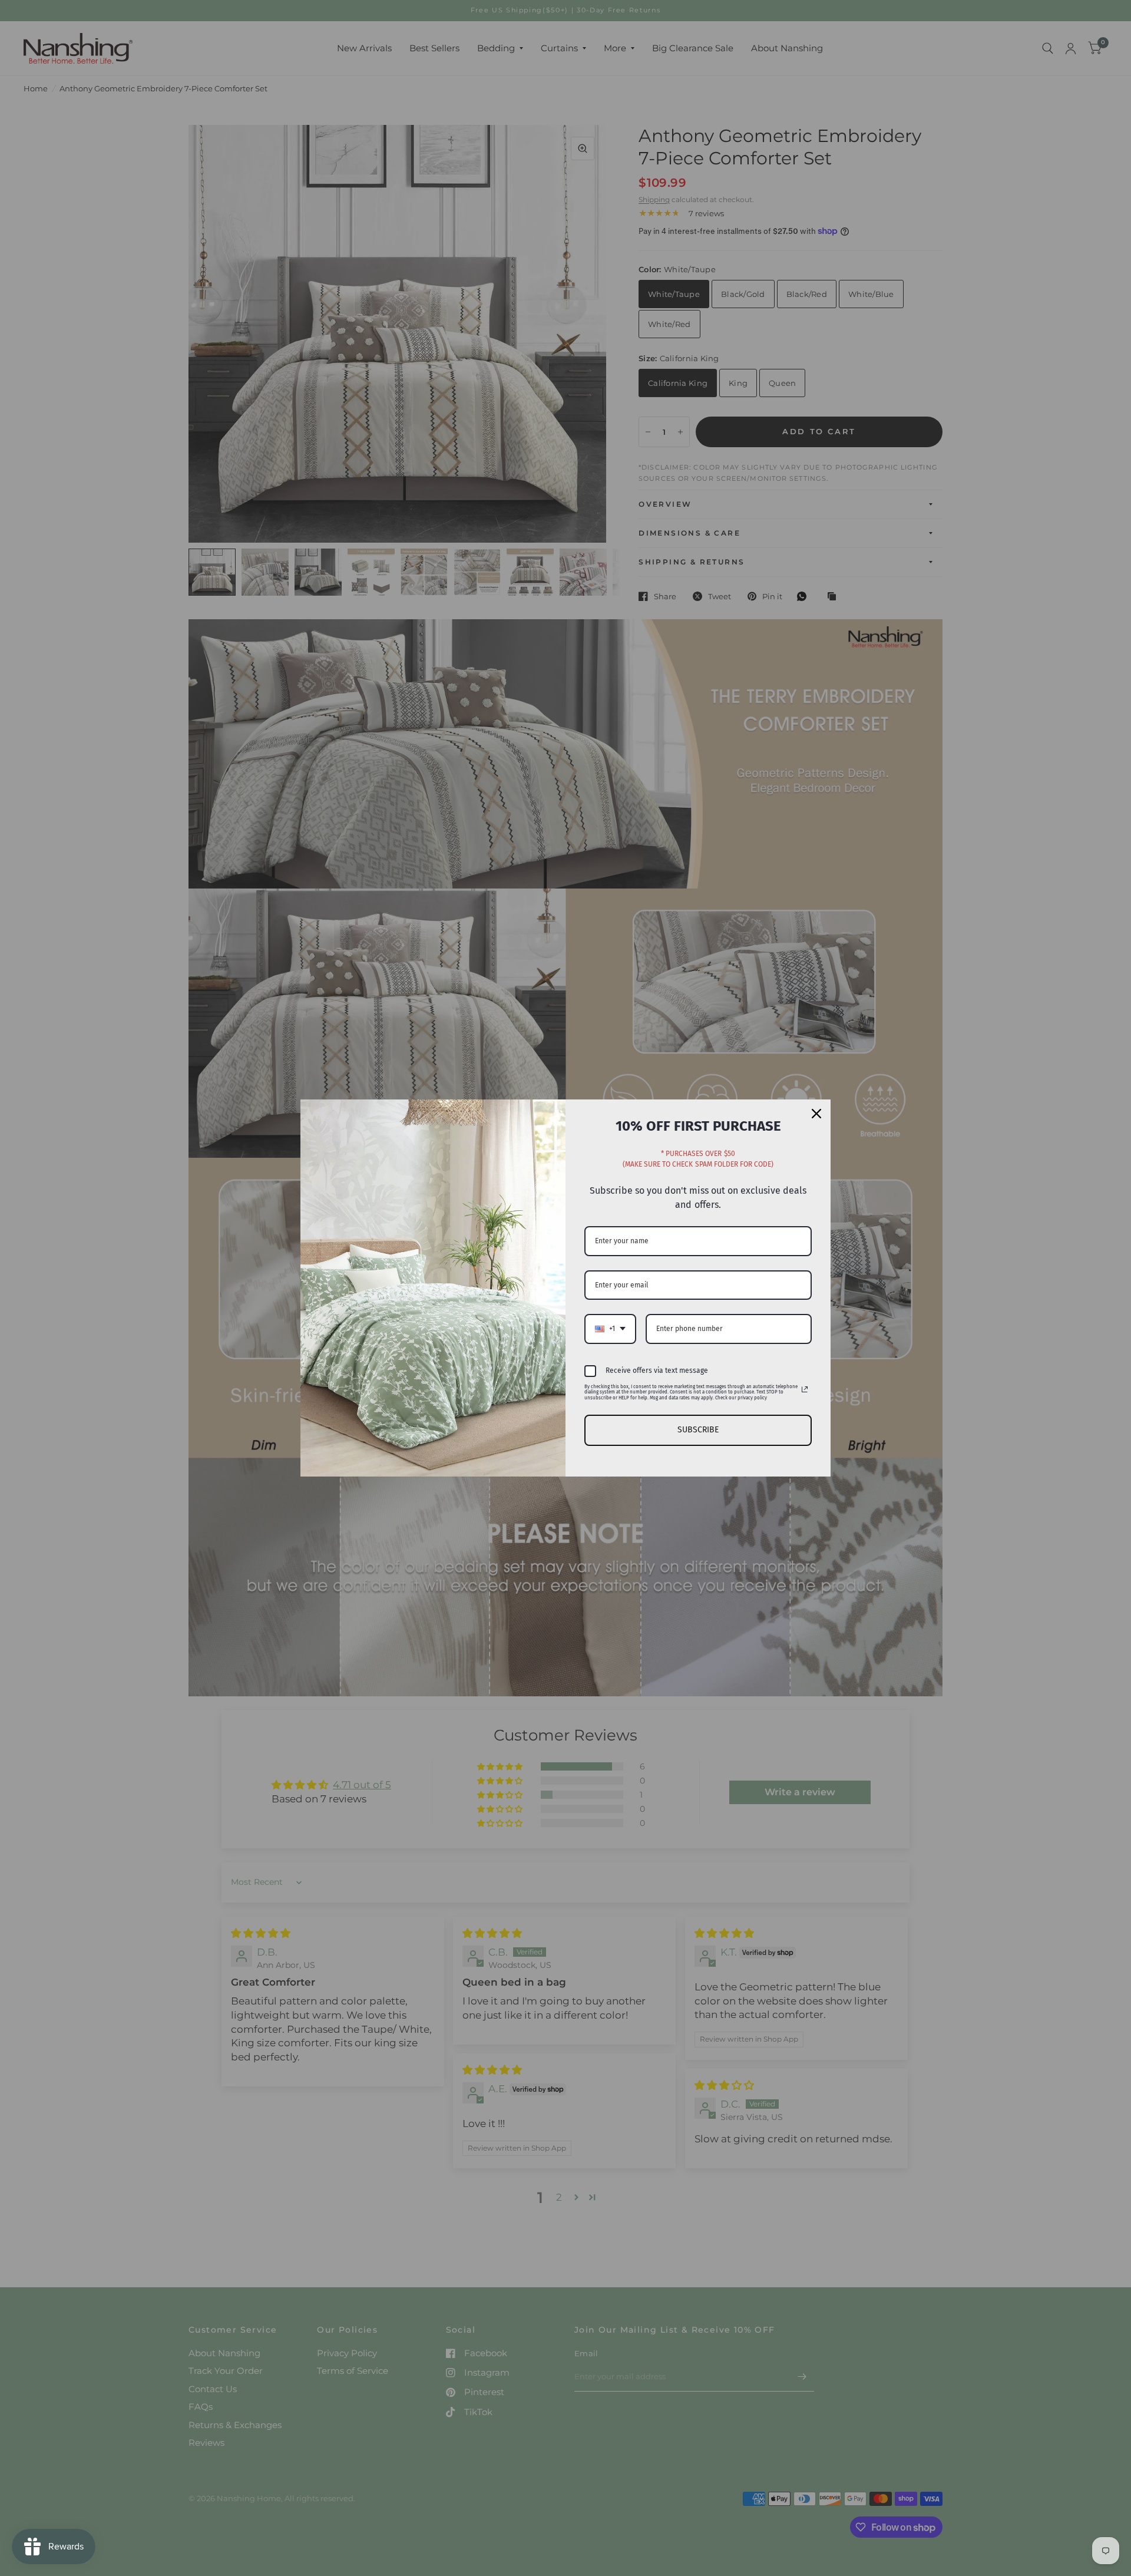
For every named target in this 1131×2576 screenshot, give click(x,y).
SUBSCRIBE (698, 1430)
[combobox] (610, 1329)
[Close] (816, 1114)
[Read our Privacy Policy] (805, 1389)
